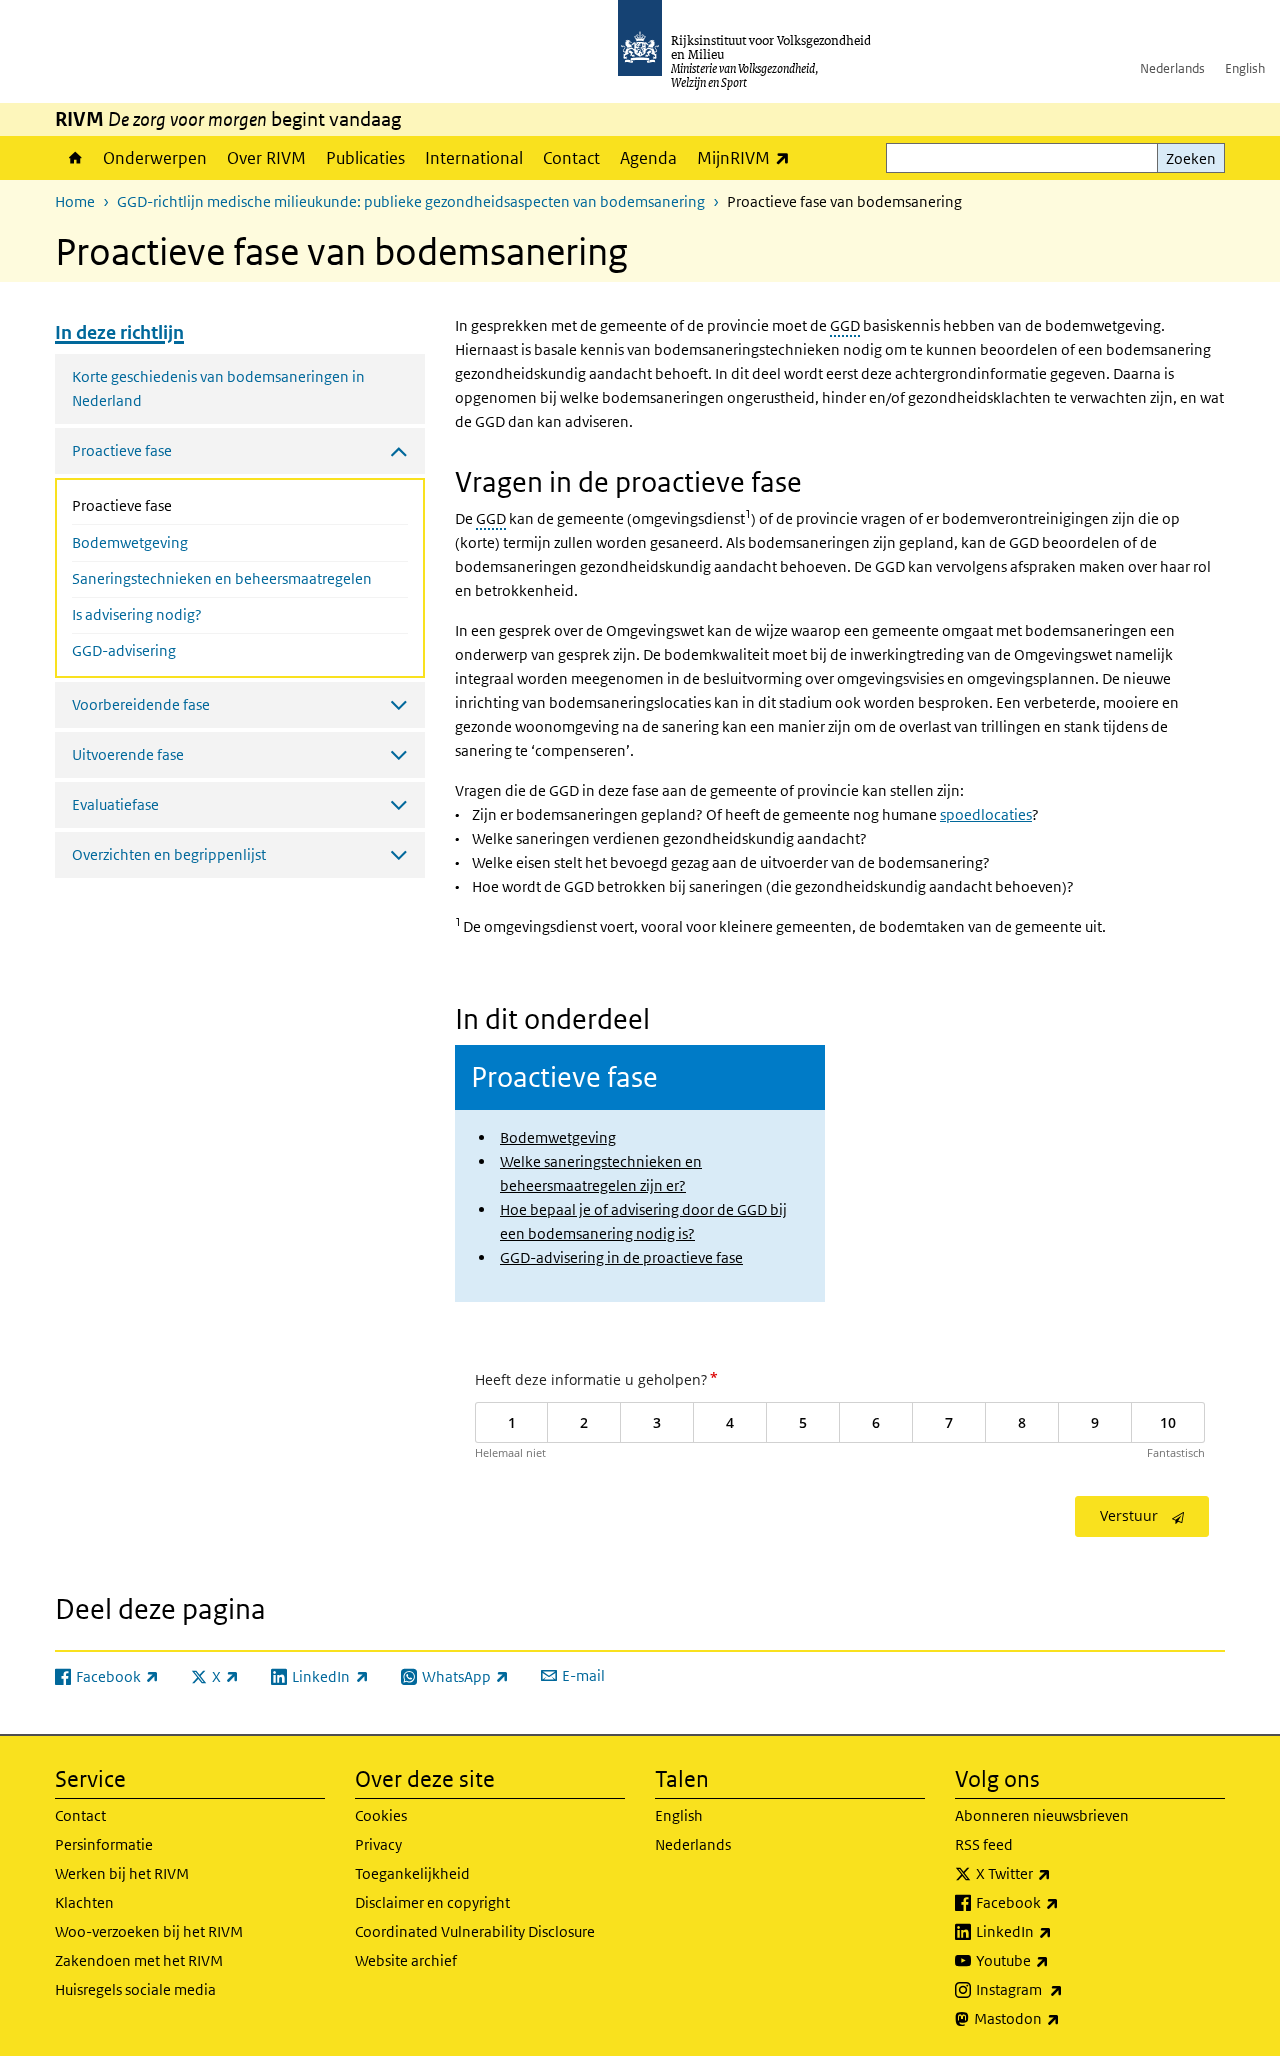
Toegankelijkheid (412, 1873)
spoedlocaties (986, 814)
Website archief (406, 1960)
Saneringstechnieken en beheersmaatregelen (222, 578)
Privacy (378, 1844)
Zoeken (1191, 158)
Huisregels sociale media (135, 1989)
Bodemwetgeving (130, 542)
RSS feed (984, 1844)
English (1245, 68)
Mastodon (1061, 2018)
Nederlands (1172, 68)
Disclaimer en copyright (432, 1902)
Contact (571, 158)
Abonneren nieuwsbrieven (1042, 1815)
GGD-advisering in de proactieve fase (621, 1257)
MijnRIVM (748, 157)
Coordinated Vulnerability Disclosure (475, 1931)
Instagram (1063, 1989)
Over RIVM (266, 158)
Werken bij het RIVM (122, 1873)
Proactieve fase (175, 505)
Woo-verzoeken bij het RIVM (149, 1931)
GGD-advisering (124, 650)
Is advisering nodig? (137, 614)
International (474, 158)
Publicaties (365, 158)
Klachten (84, 1902)
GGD (845, 325)
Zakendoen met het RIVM (139, 1960)
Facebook (1061, 1902)
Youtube (1056, 1960)
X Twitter (1057, 1873)
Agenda (648, 158)
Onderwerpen (155, 158)
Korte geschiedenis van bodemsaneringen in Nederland (218, 388)
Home (74, 158)
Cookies (381, 1815)
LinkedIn (1058, 1931)
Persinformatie (104, 1844)
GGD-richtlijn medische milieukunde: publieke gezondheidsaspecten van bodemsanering (411, 201)
